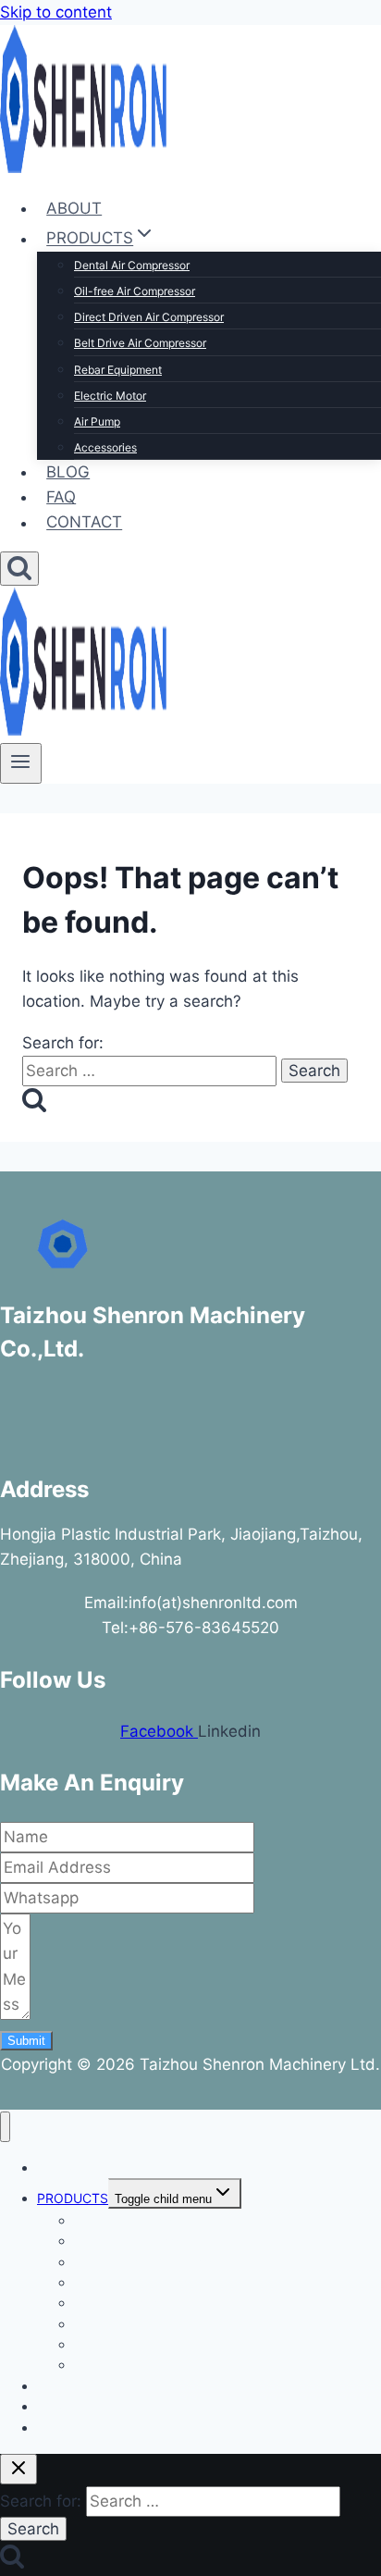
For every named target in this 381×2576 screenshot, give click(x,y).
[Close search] (18, 2469)
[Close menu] (5, 2127)
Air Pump (97, 421)
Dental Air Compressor (132, 265)
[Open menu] (21, 763)
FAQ (61, 497)
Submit (26, 2041)
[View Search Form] (19, 569)
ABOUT (74, 208)
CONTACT (84, 523)
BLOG (68, 472)
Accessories (105, 447)
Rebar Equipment (118, 370)
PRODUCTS (73, 2198)
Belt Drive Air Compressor (140, 343)
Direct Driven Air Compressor (149, 317)
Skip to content (56, 12)
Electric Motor (110, 396)
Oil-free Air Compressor (135, 291)
